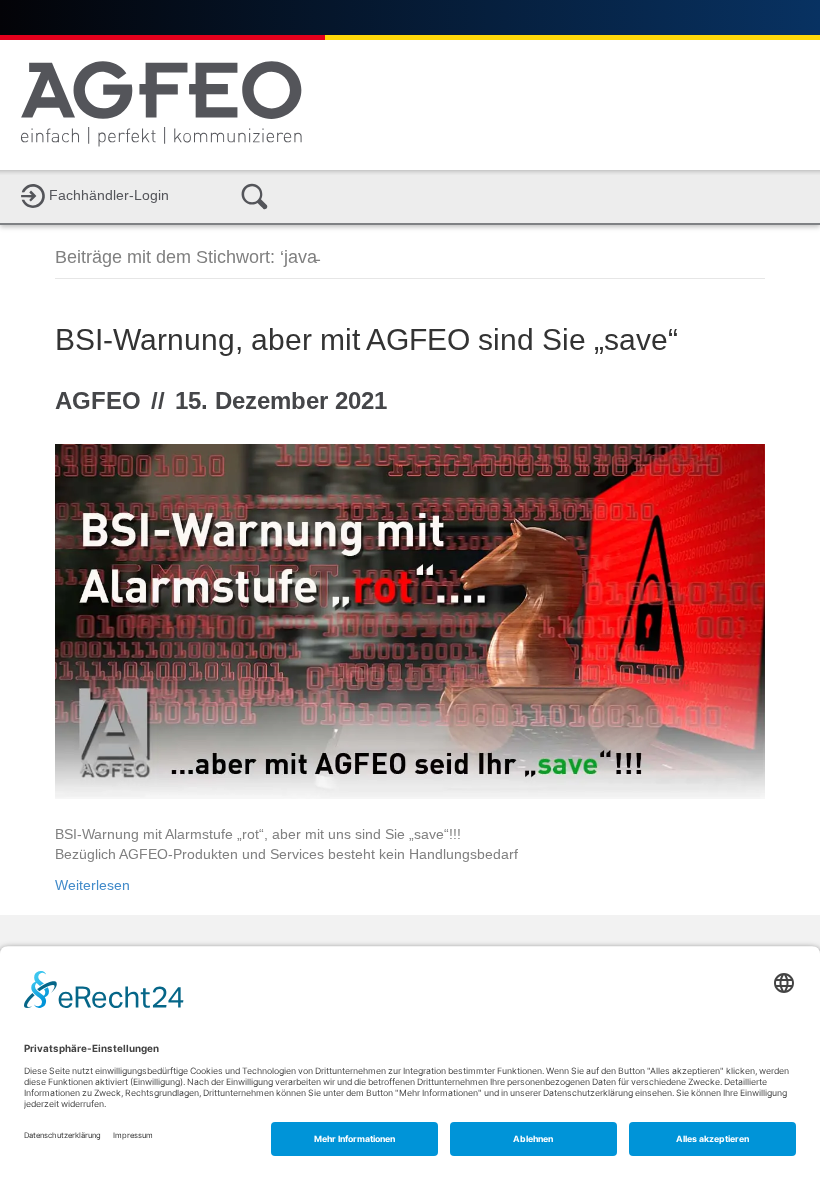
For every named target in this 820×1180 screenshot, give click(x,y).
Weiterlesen (92, 885)
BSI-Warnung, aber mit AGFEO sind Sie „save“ (366, 339)
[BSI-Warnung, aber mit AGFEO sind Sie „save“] (410, 620)
